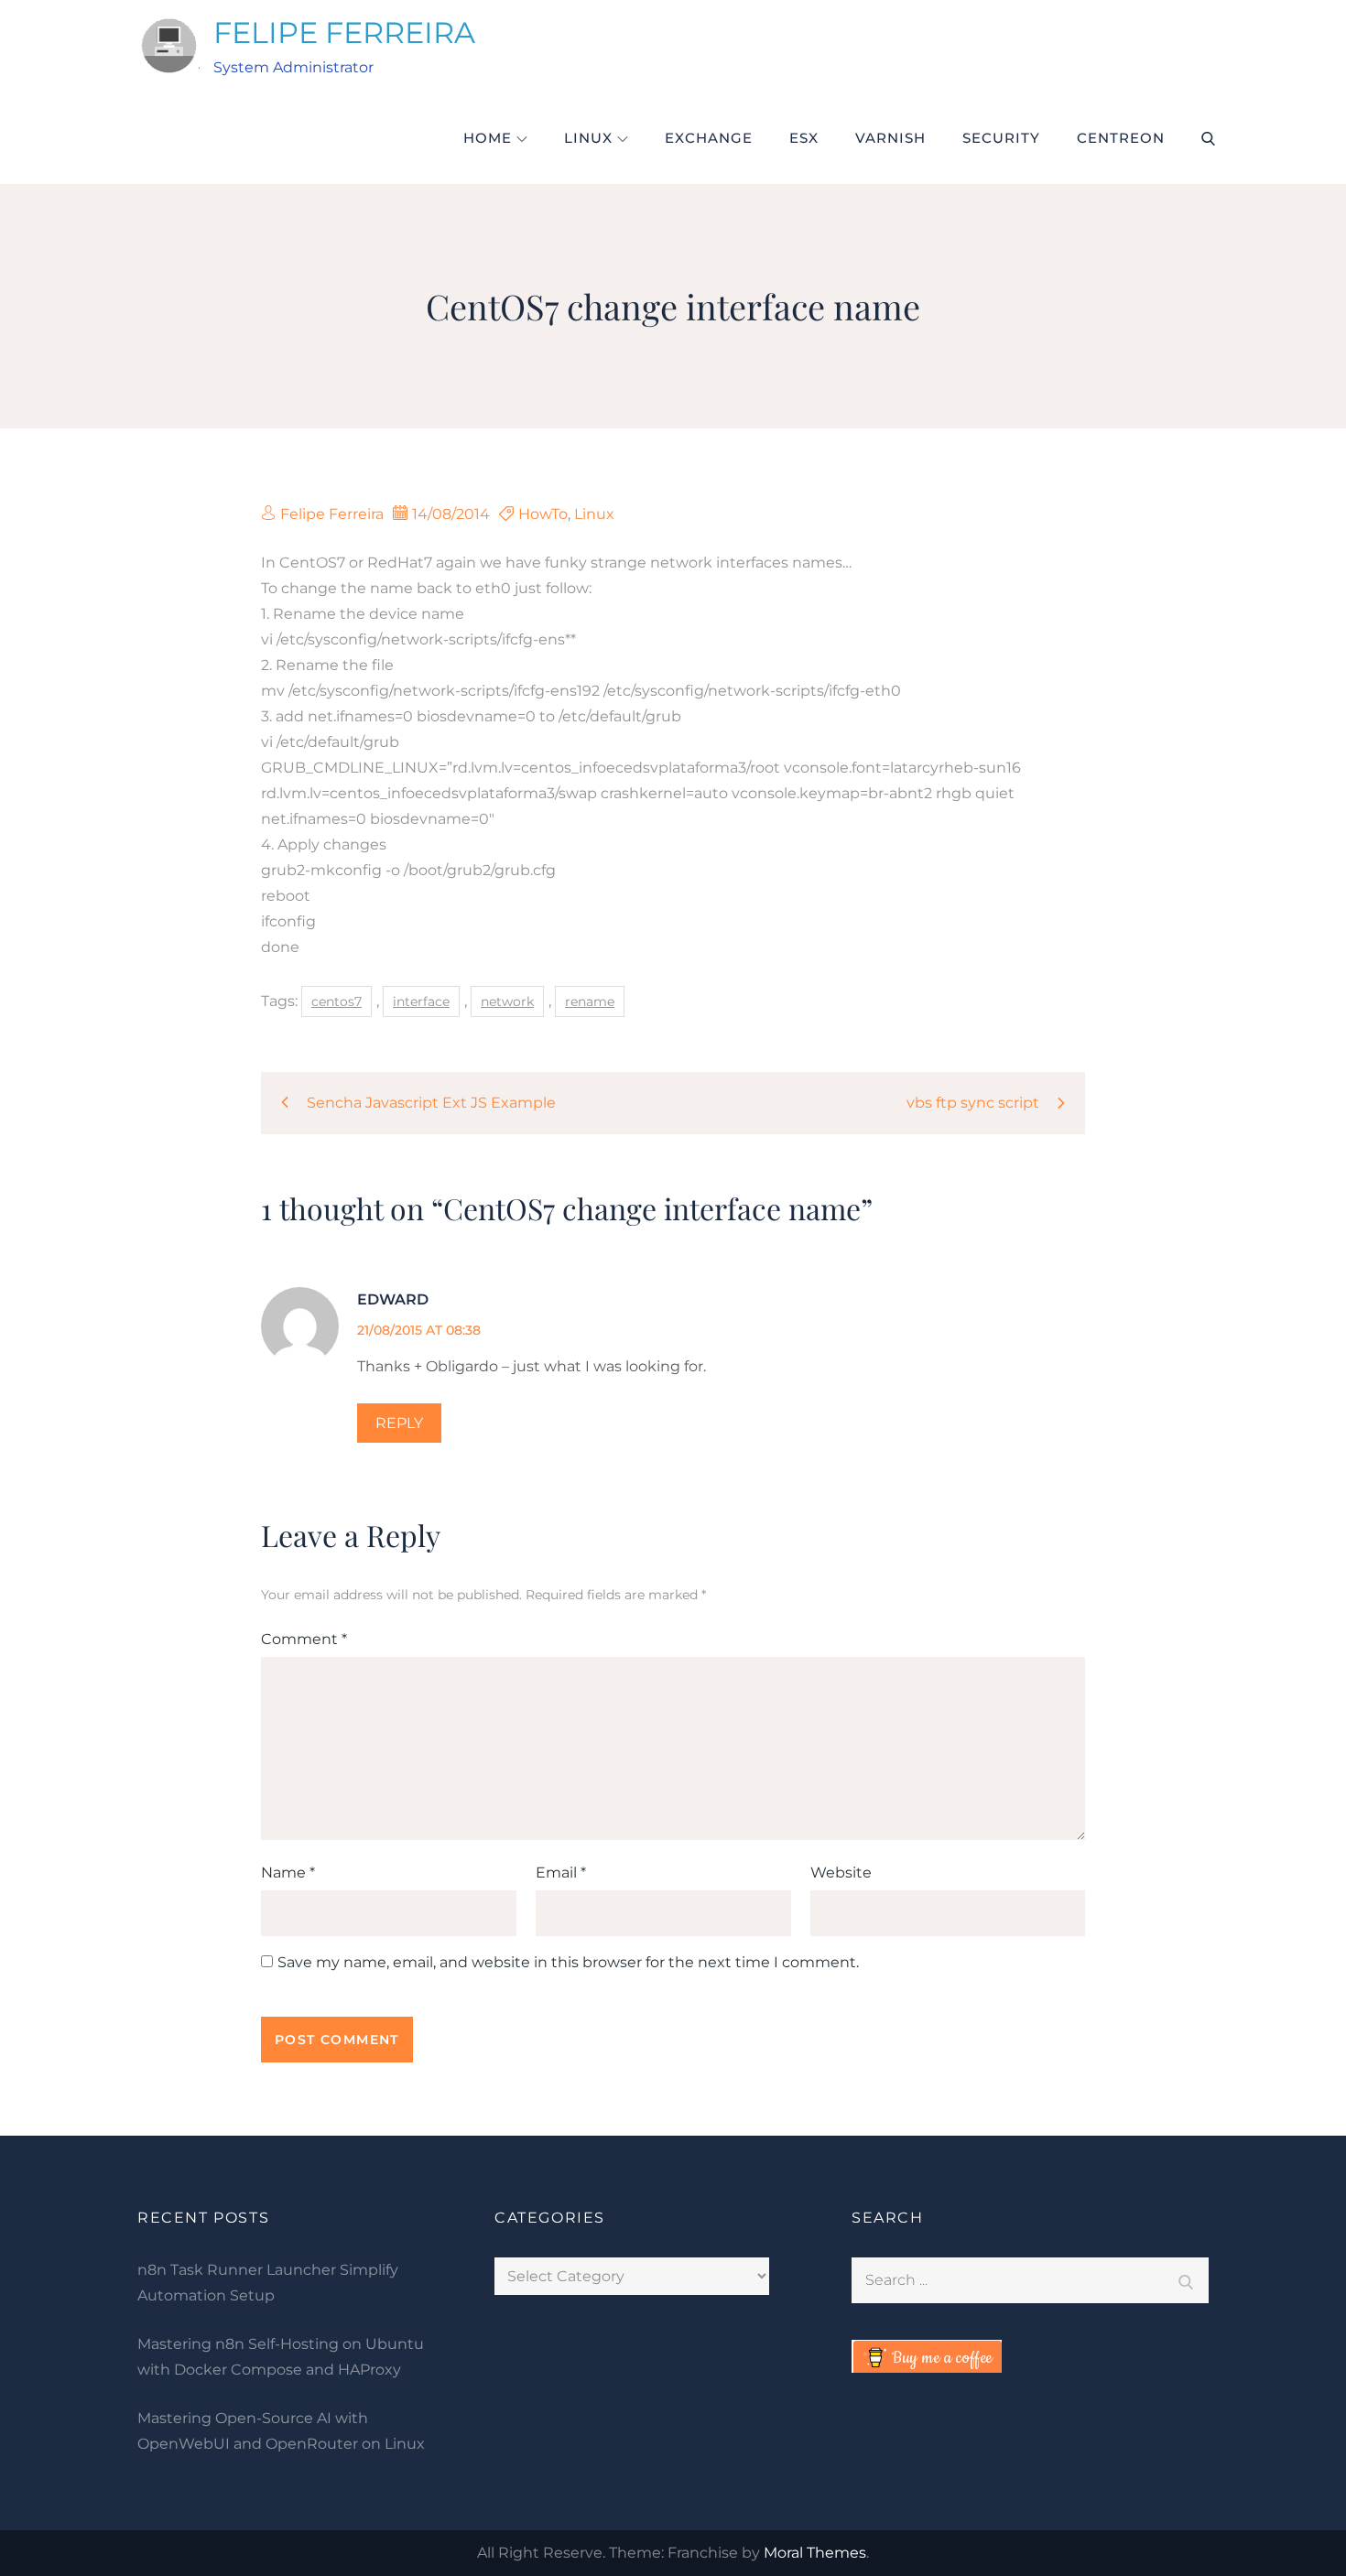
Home (488, 138)
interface (421, 1001)
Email (561, 1872)
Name (288, 1872)
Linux (588, 138)
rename (590, 1001)
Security (1001, 138)
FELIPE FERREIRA (344, 32)
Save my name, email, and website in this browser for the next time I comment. (568, 1963)
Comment (304, 1639)
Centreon (1121, 138)
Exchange (709, 138)
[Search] (1186, 2280)
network (507, 1001)
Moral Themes (815, 2553)
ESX (804, 138)
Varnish (890, 138)
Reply (399, 1423)
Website (841, 1872)
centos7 (336, 1001)
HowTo (543, 514)
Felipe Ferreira (332, 514)
